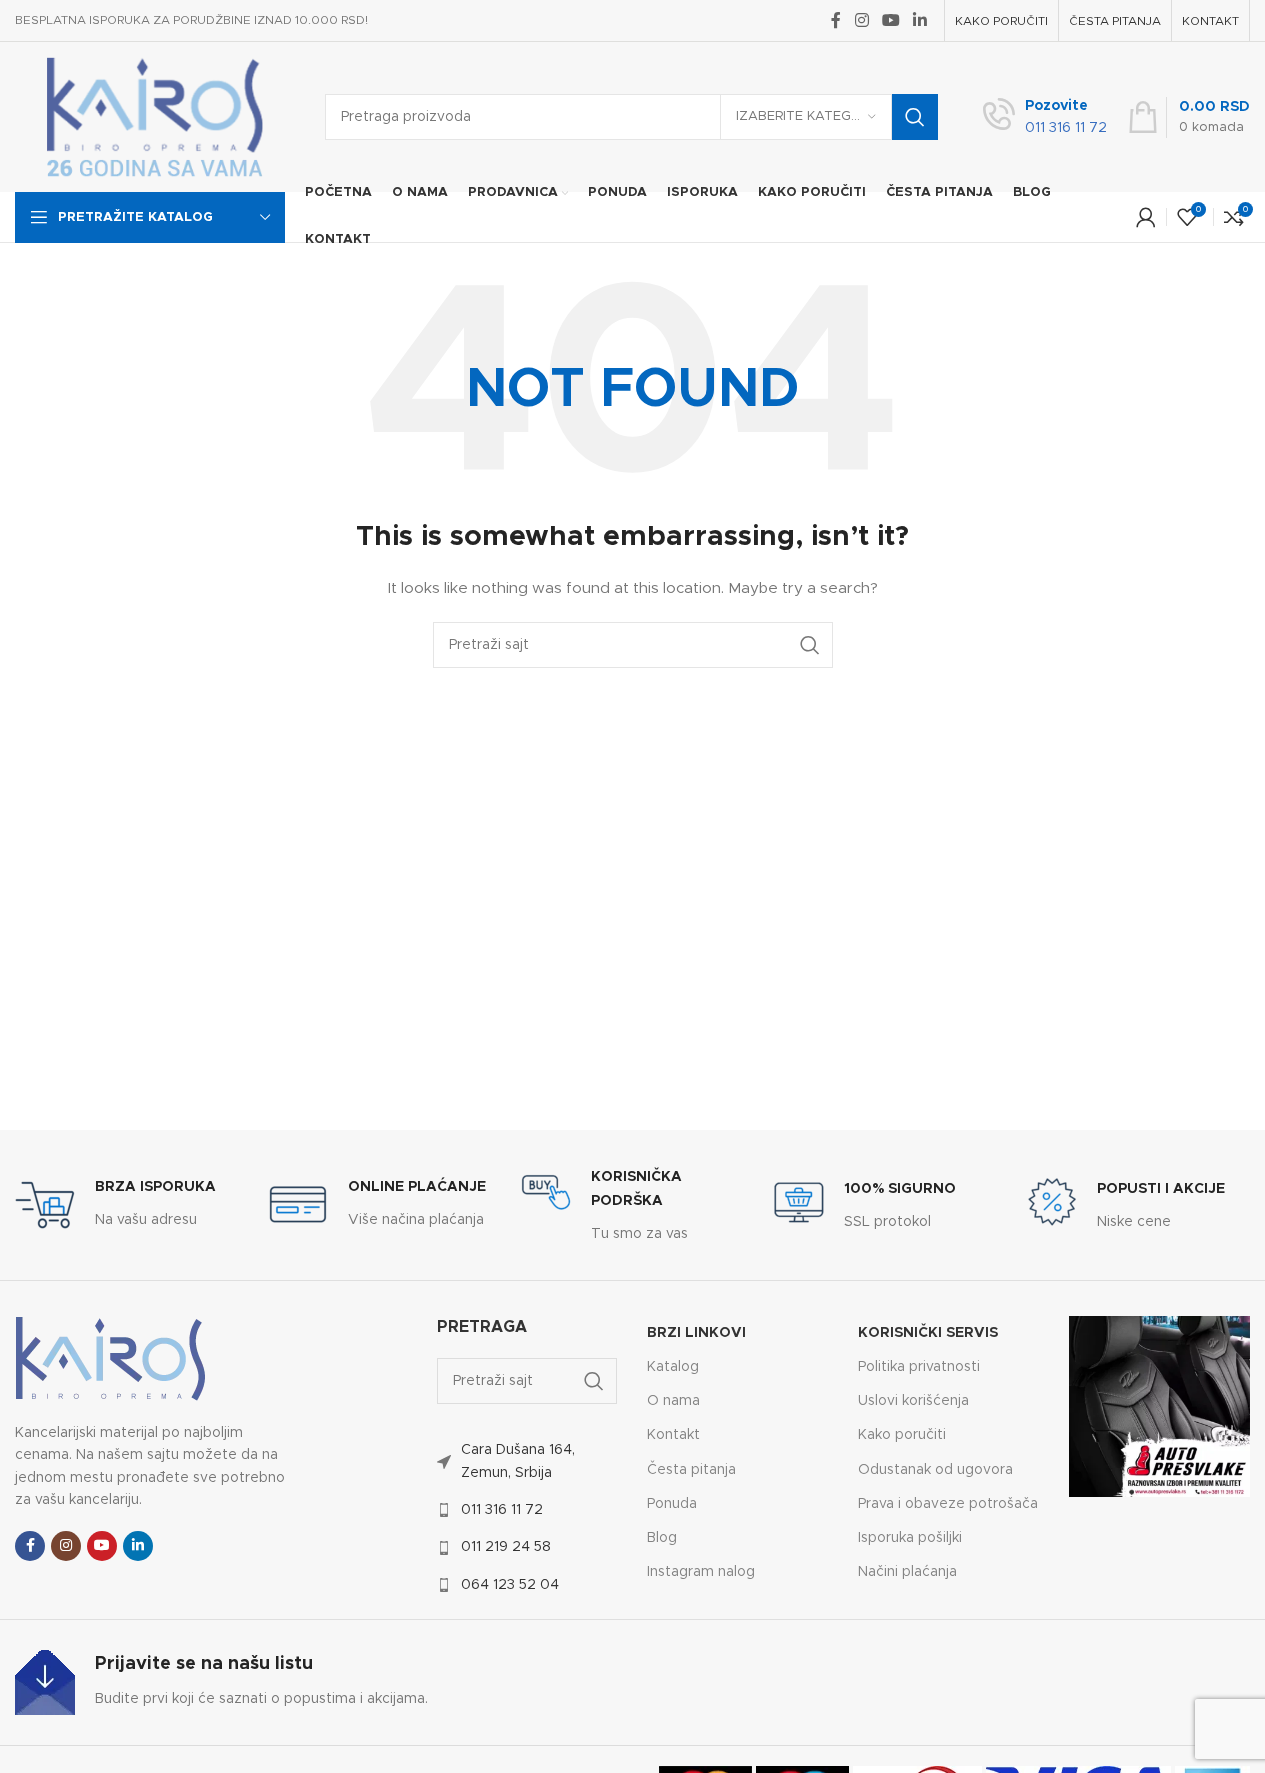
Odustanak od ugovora (935, 1470)
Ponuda (672, 1504)
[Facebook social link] (836, 20)
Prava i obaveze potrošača (948, 1504)
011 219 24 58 (506, 1547)
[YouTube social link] (890, 20)
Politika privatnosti (919, 1367)
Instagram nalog (701, 1572)
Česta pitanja (691, 1470)
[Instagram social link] (861, 20)
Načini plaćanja (907, 1572)
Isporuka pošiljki (910, 1538)
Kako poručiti (902, 1435)
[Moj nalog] (1146, 217)
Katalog (673, 1367)
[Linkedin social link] (920, 20)
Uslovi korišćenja (913, 1401)
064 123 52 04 (510, 1585)
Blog (662, 1538)
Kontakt (673, 1435)
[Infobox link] (1045, 117)
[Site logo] (155, 117)
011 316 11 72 (502, 1510)
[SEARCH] (915, 117)
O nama (673, 1401)
